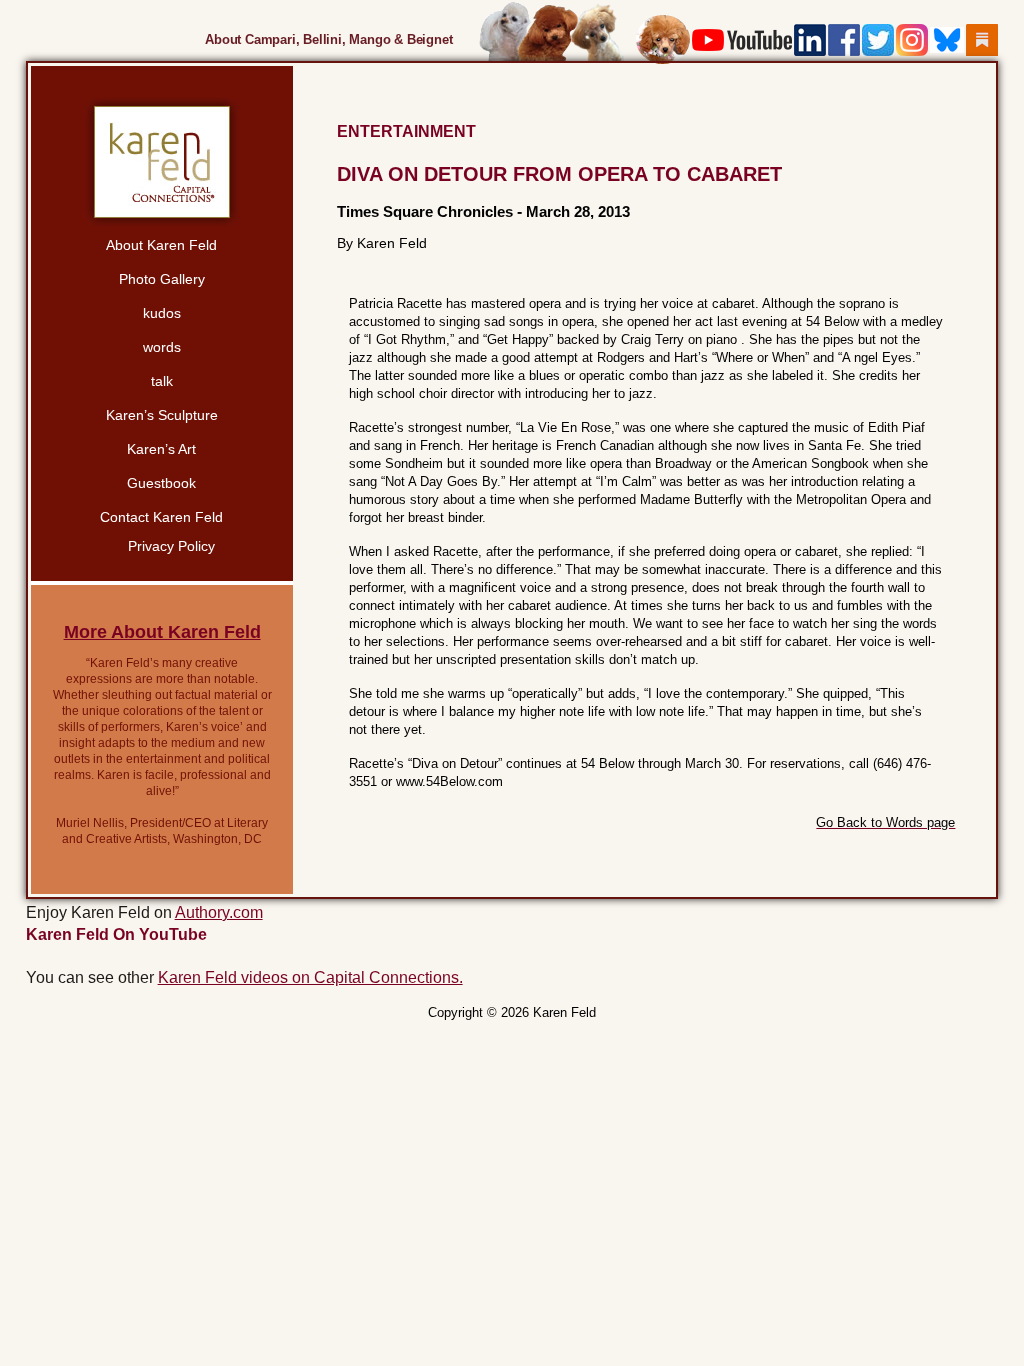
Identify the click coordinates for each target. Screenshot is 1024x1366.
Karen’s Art (161, 449)
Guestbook (161, 483)
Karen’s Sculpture (162, 415)
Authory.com (219, 912)
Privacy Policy (171, 546)
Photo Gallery (162, 279)
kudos (162, 313)
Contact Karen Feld (161, 517)
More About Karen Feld (162, 632)
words (162, 347)
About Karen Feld (161, 245)
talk (162, 381)
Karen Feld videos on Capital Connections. (310, 977)
